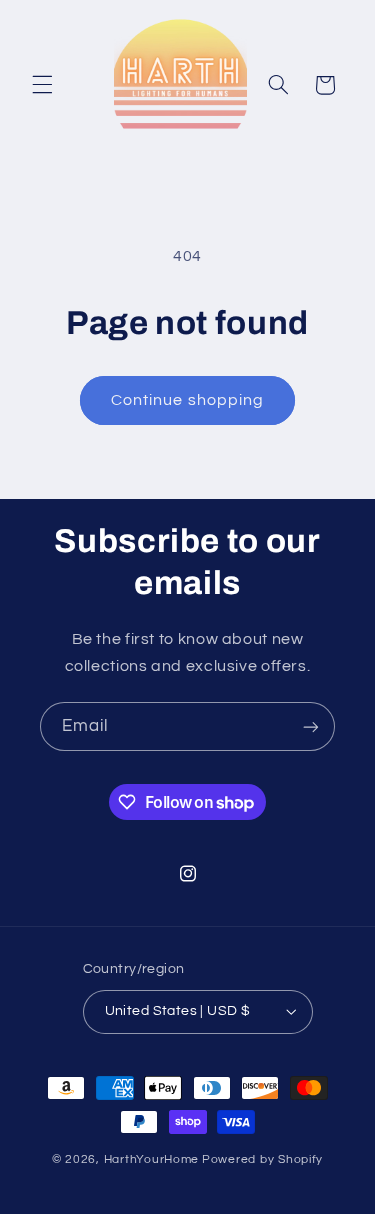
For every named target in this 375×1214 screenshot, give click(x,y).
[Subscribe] (311, 726)
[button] (42, 85)
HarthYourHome (152, 1159)
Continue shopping (187, 400)
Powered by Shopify (262, 1159)
